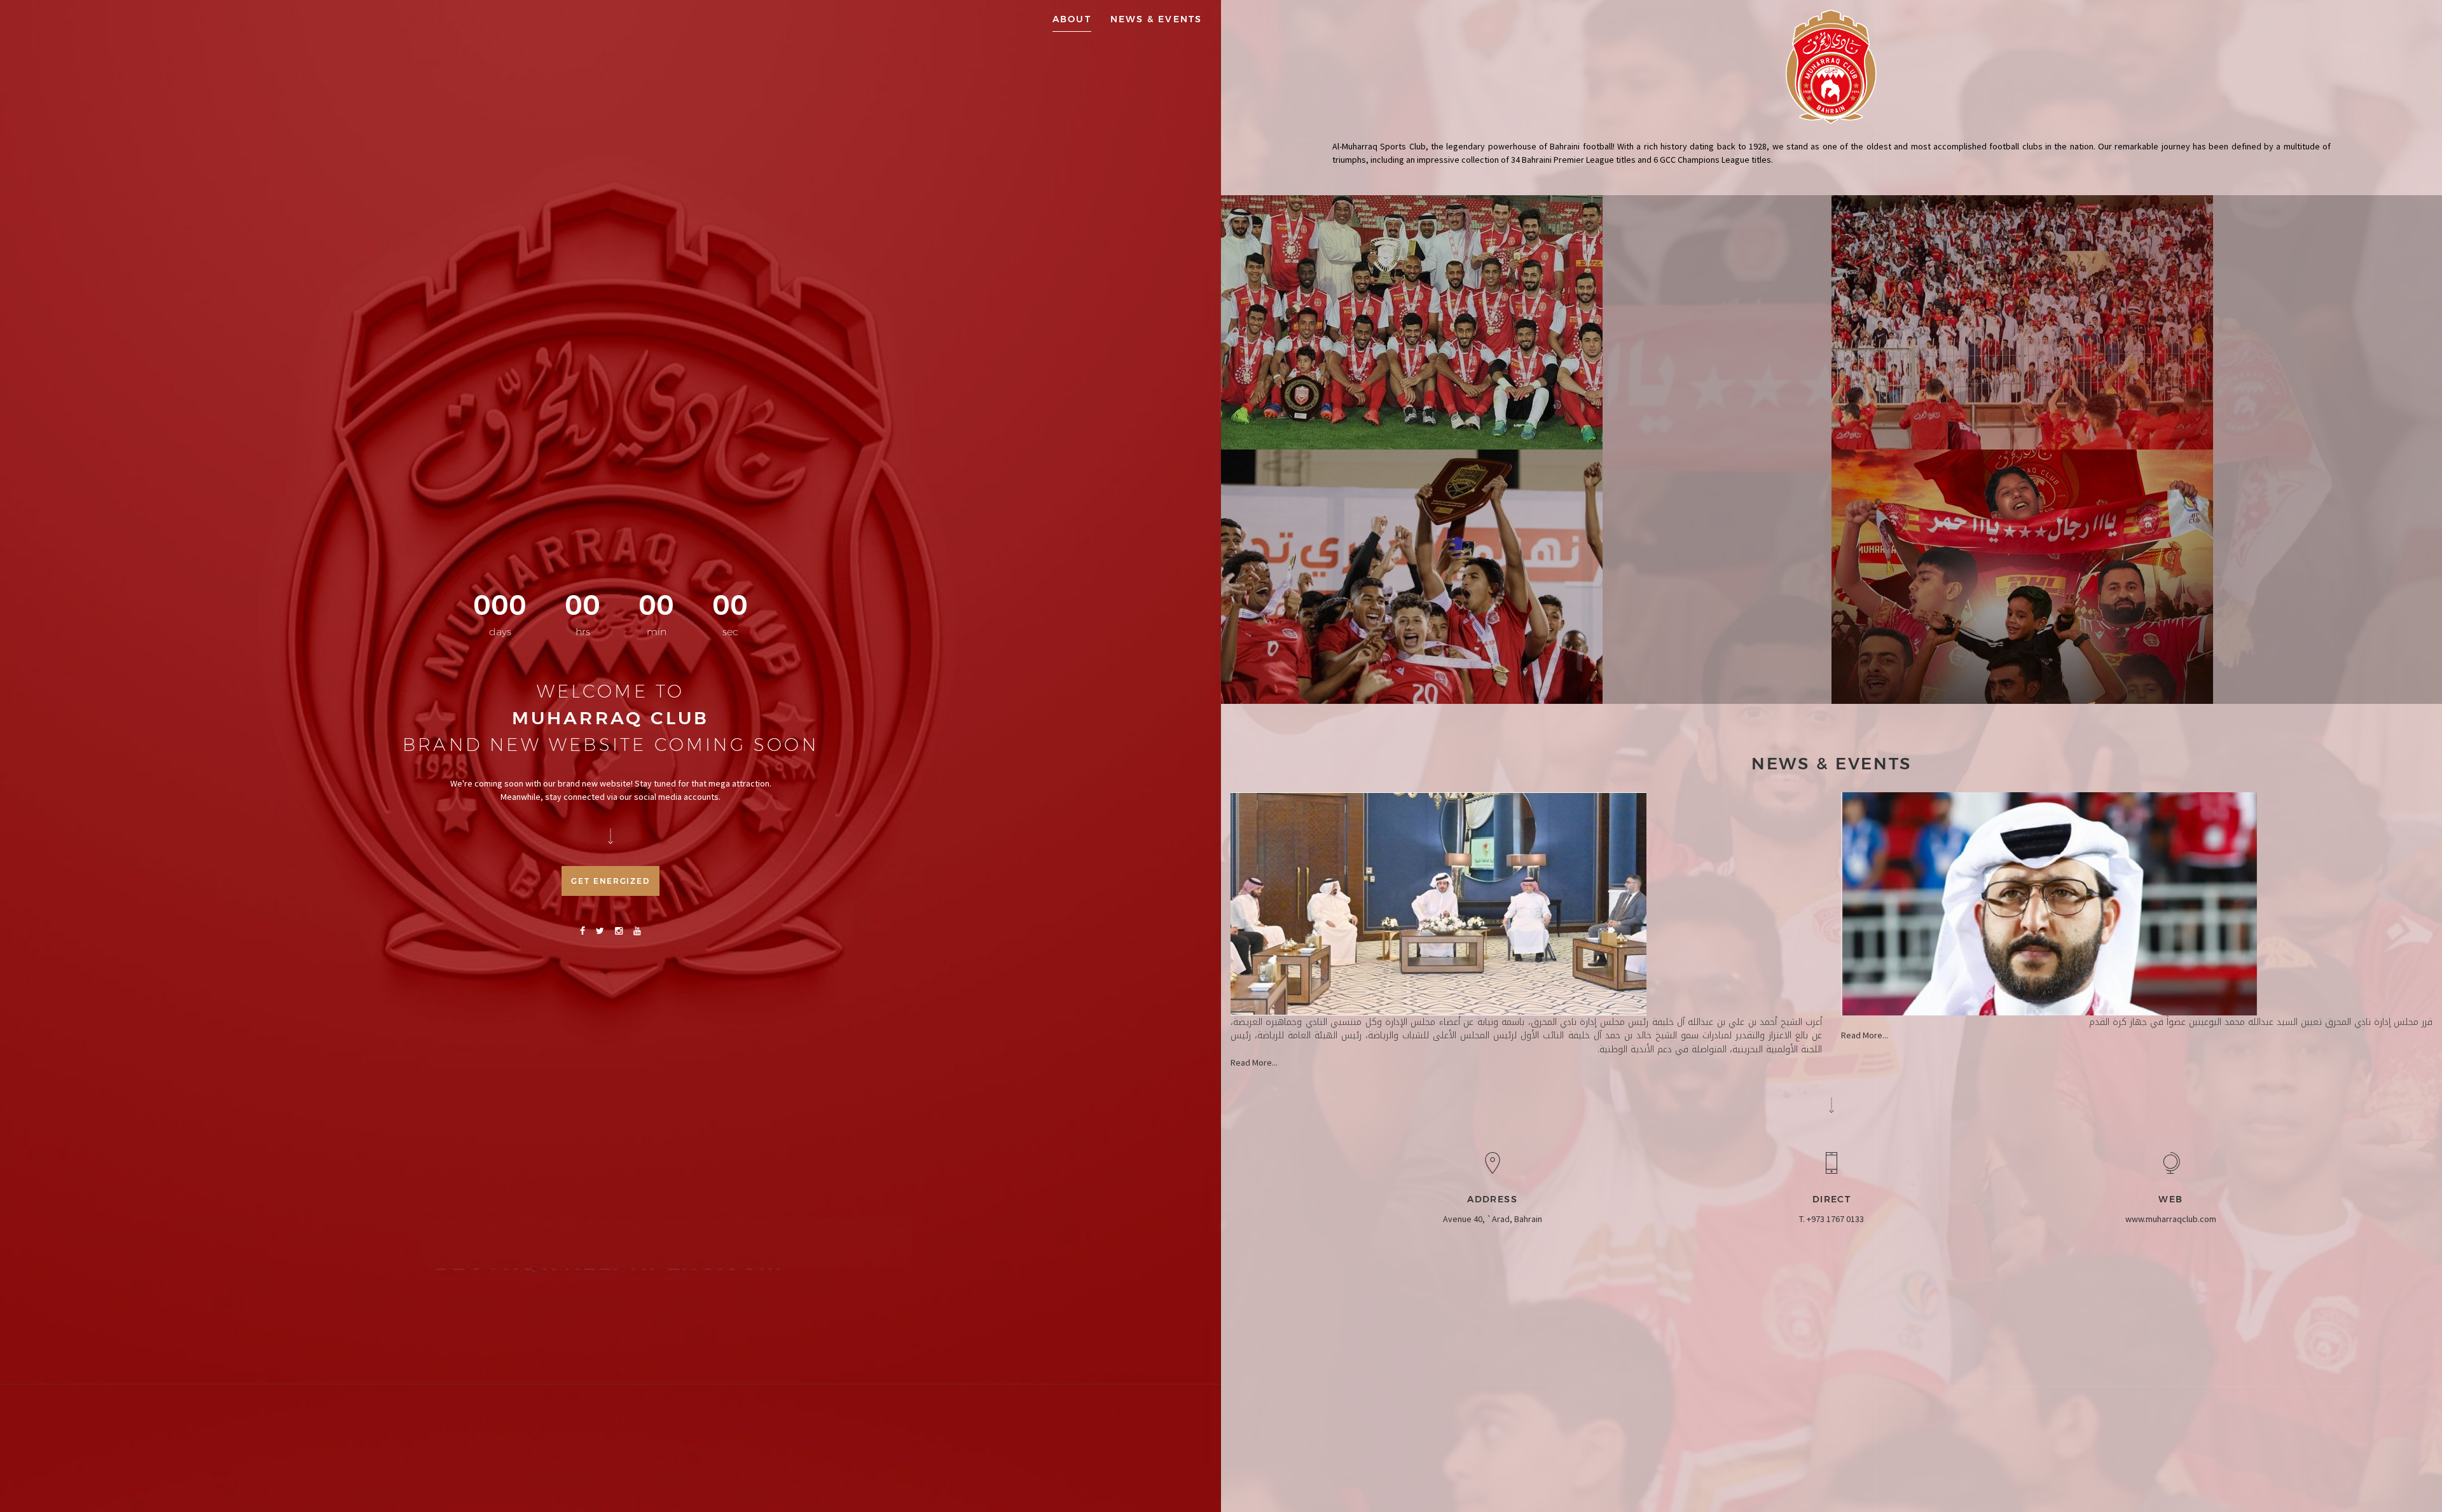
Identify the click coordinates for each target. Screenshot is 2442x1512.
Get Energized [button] (610, 881)
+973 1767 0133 (1835, 1219)
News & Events (1156, 19)
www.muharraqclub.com (2171, 1219)
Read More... (1254, 1062)
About (1072, 19)
